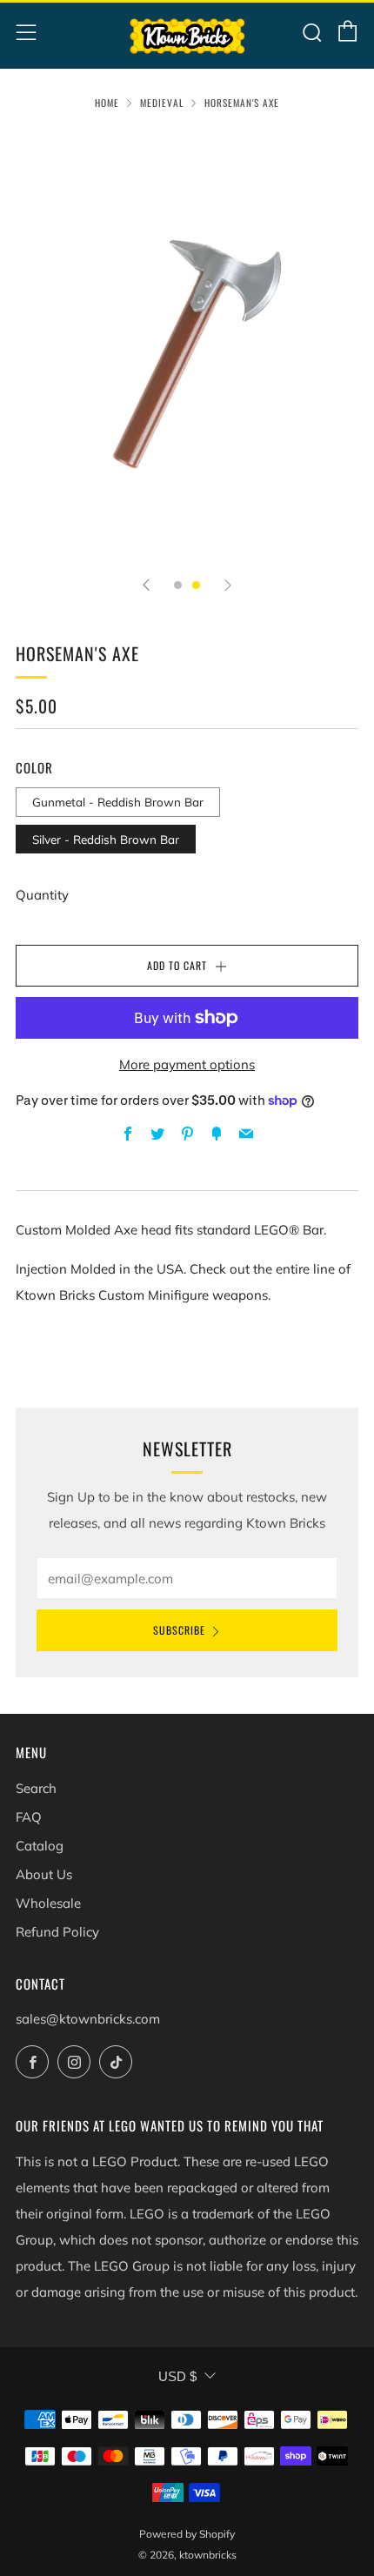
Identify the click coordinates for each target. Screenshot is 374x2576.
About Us (44, 1874)
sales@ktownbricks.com (88, 2019)
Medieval (162, 103)
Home (107, 103)
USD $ (177, 2376)
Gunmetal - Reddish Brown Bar (118, 802)
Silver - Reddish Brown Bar (106, 839)
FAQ (29, 1817)
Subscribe (179, 1630)
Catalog (40, 1846)
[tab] (178, 585)
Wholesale (48, 1903)
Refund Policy (57, 1932)
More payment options (187, 1064)
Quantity (42, 895)
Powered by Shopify (187, 2534)
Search (36, 1788)
